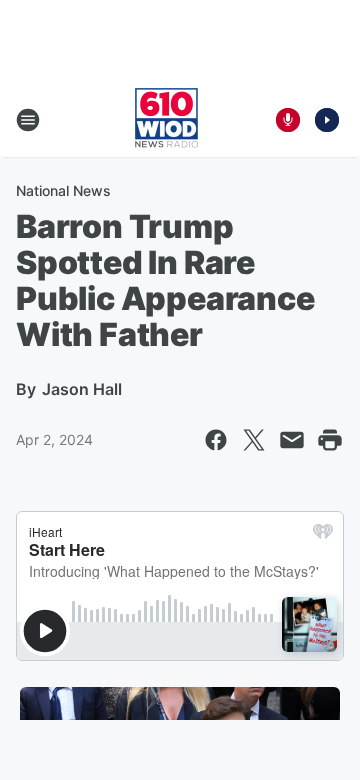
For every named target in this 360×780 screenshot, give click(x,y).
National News (63, 190)
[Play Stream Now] (327, 120)
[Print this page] (330, 440)
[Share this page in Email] (292, 440)
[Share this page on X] (254, 440)
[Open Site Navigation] (28, 120)
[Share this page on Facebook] (216, 440)
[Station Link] (166, 120)
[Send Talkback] (288, 120)
